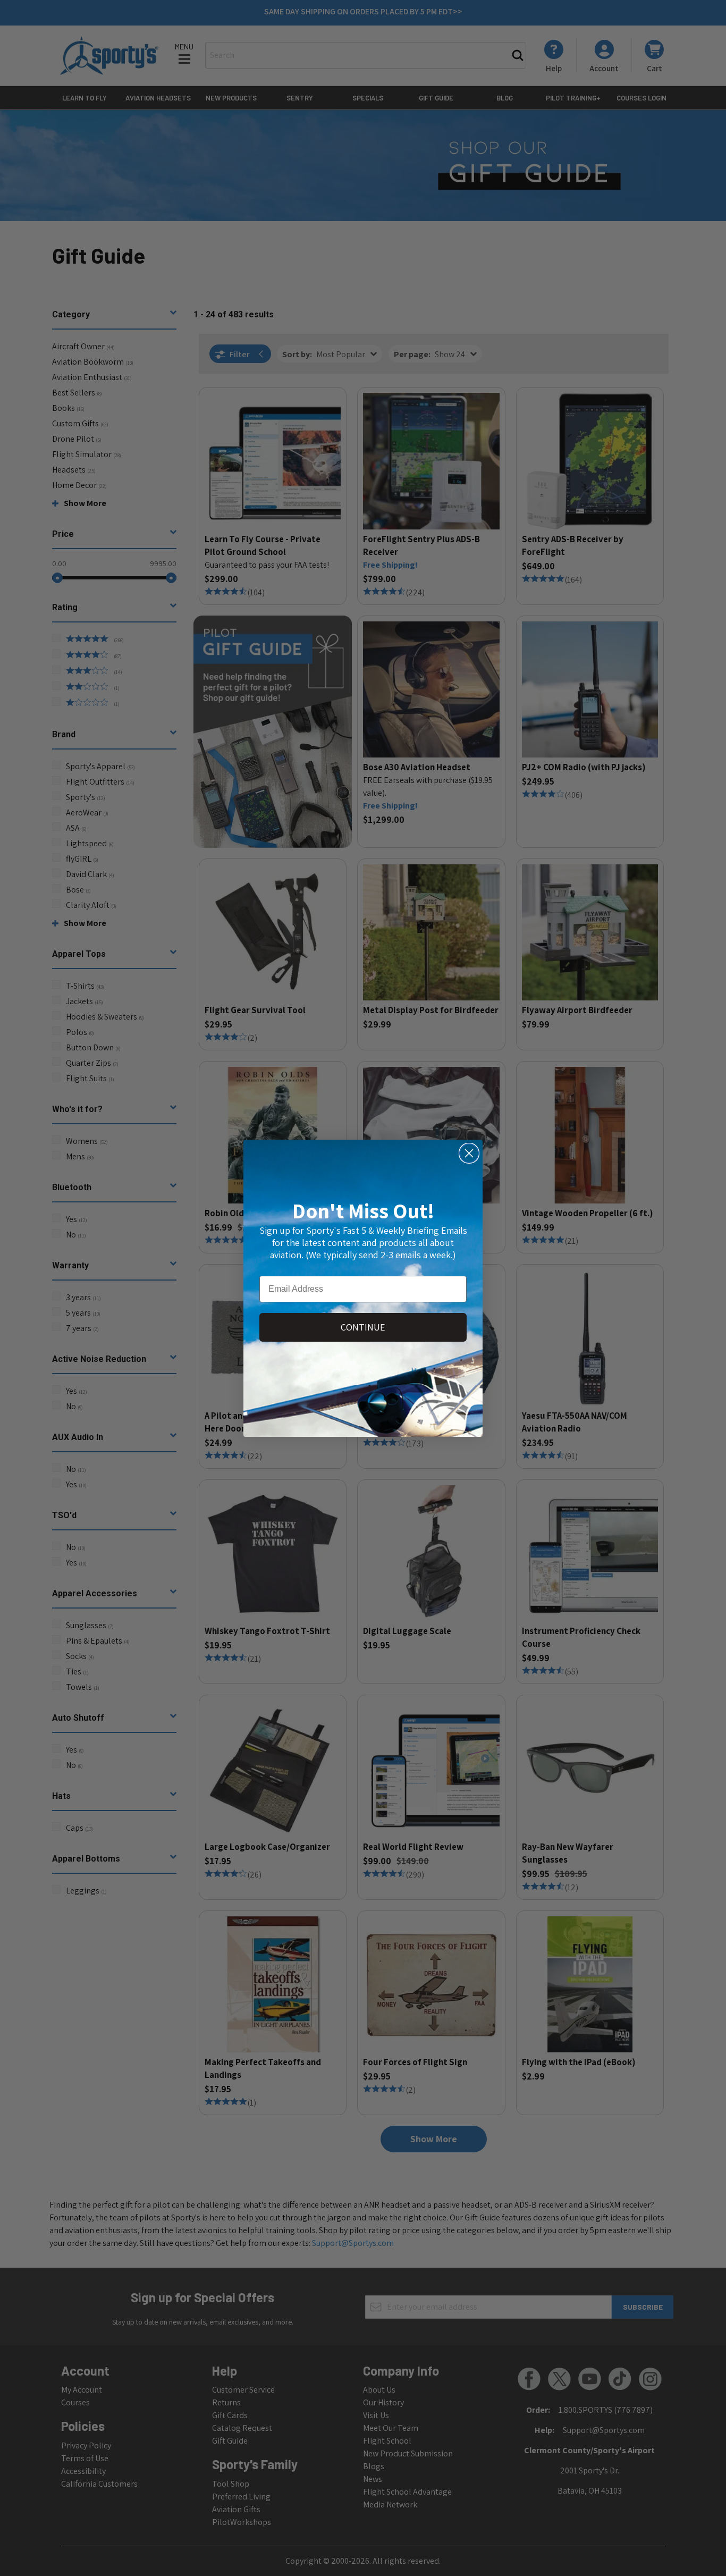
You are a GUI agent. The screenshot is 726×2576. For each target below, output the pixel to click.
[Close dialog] (469, 1153)
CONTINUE (363, 1327)
